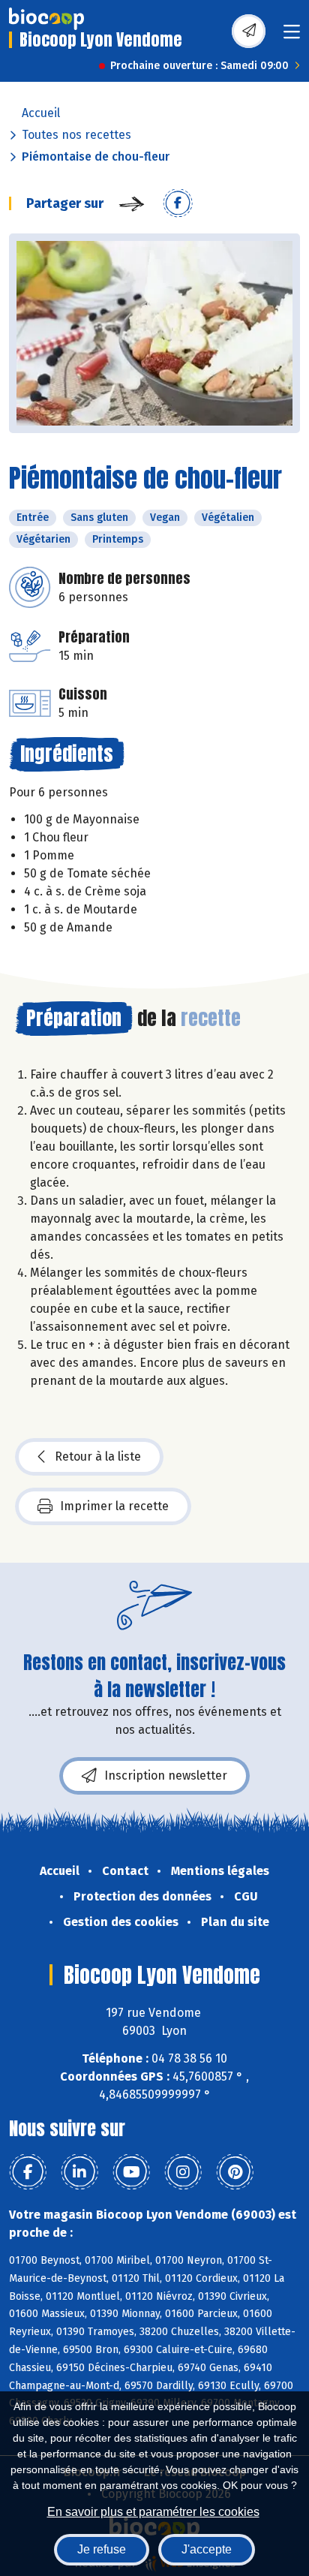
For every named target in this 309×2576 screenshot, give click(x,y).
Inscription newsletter (166, 1776)
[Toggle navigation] (292, 36)
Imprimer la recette (114, 1506)
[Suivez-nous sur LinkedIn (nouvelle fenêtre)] (79, 2172)
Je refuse (102, 2549)
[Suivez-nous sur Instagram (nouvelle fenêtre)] (183, 2172)
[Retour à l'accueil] (46, 19)
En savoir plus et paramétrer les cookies (153, 2512)
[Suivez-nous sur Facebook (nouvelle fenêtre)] (28, 2172)
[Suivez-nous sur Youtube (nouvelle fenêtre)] (131, 2172)
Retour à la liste (98, 1457)
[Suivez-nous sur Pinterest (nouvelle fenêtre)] (235, 2172)
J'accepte (207, 2549)
